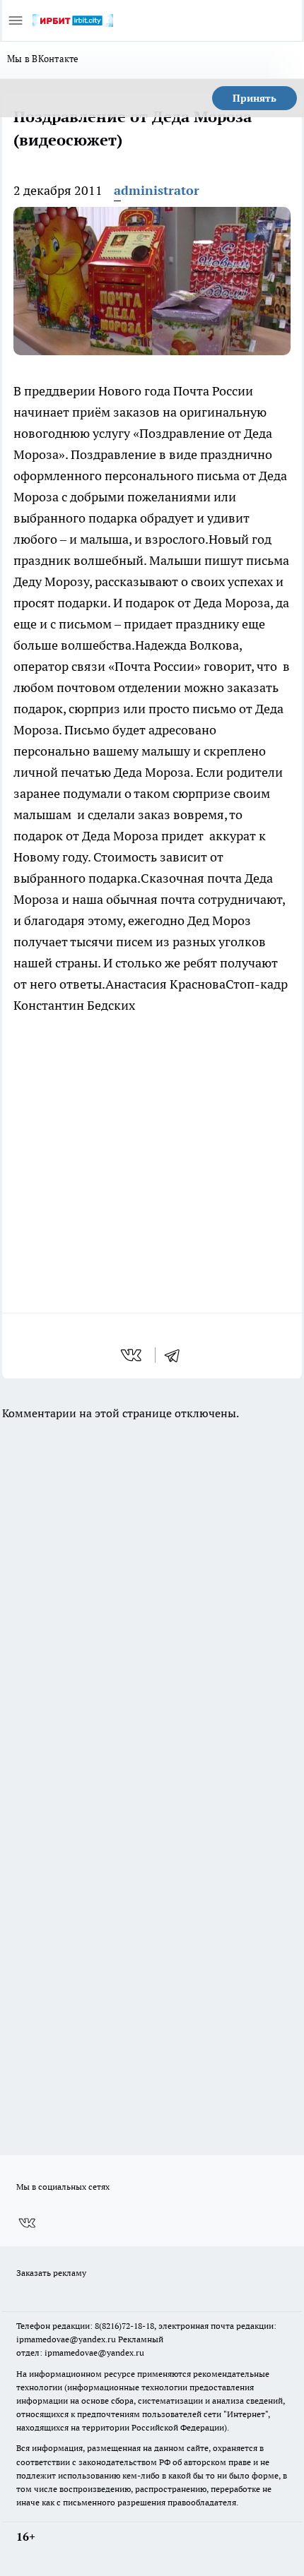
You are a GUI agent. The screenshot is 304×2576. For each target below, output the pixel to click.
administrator (157, 190)
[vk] (133, 1355)
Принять (255, 98)
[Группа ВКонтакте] (27, 2223)
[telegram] (177, 1355)
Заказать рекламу (51, 2273)
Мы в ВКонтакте (43, 59)
